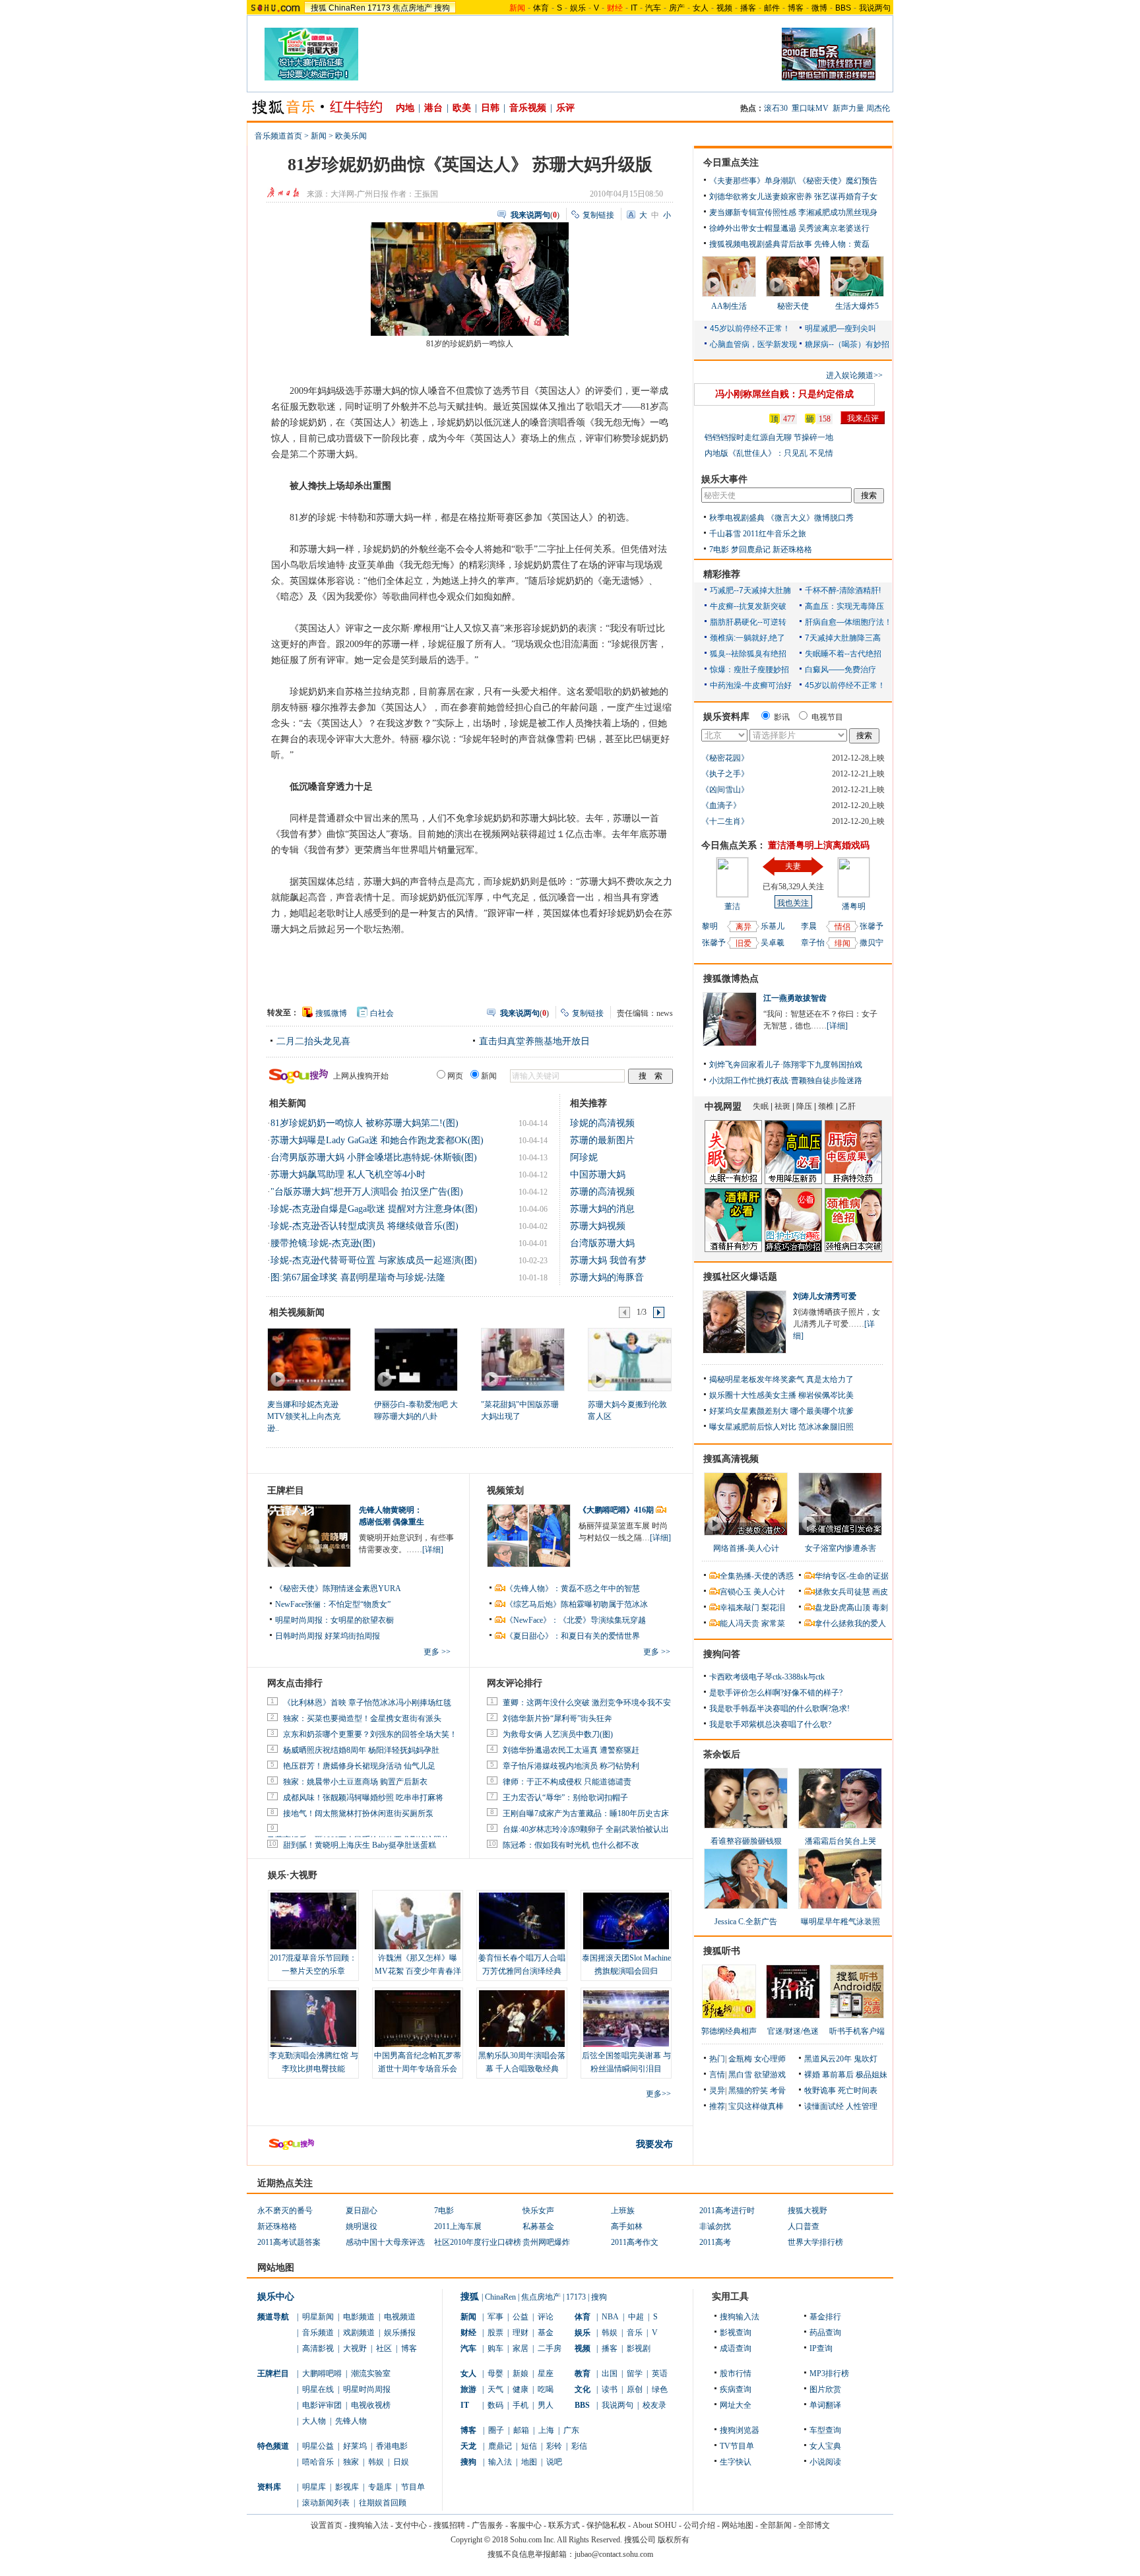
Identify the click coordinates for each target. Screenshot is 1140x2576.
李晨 (809, 926)
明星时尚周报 (367, 2389)
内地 (405, 108)
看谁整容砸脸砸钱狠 (746, 1841)
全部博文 (814, 2525)
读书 (610, 2389)
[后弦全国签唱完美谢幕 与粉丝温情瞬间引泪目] (626, 2019)
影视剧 (639, 2348)
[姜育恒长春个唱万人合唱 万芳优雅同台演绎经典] (522, 1921)
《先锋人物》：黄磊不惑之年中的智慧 (573, 1588)
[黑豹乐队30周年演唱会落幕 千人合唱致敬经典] (522, 2019)
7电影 (719, 550)
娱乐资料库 (726, 717)
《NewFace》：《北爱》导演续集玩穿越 (576, 1620)
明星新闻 (318, 2317)
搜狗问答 (722, 1654)
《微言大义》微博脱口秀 (810, 518)
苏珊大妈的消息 (602, 1209)
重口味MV (810, 108)
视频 (724, 8)
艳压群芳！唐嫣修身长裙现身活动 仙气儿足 (359, 1766)
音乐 (635, 2333)
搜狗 (442, 8)
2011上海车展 (458, 2226)
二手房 (550, 2348)
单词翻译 (825, 2405)
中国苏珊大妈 (598, 1175)
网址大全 (736, 2405)
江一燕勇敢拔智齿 (795, 998)
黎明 (710, 926)
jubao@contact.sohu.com (614, 2554)
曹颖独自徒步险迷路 (827, 1081)
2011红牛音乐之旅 (775, 534)
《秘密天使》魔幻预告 (838, 181)
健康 (521, 2389)
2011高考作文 (635, 2242)
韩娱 (376, 2462)
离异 (744, 927)
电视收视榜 (371, 2405)
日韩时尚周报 (299, 1636)
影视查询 (736, 2333)
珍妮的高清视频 (602, 1123)
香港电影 (392, 2446)
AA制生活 (729, 306)
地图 (529, 2462)
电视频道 (400, 2317)
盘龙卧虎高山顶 (842, 1608)
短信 (529, 2446)
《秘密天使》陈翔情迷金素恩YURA (338, 1588)
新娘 (521, 2373)
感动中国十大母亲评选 (385, 2242)
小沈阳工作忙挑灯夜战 (749, 1081)
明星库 (314, 2487)
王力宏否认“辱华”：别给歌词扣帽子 (565, 1798)
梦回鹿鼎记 (751, 550)
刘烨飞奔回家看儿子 (745, 1065)
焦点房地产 (412, 8)
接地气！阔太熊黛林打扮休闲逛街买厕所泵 (358, 1813)
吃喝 (546, 2389)
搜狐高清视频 (731, 1459)
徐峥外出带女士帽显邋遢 (753, 228)
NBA (610, 2317)
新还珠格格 (792, 550)
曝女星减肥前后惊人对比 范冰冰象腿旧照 (781, 1427)
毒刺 (880, 1608)
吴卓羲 (773, 943)
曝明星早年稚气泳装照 (840, 1922)
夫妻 (793, 866)
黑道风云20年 (828, 2059)
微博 (819, 8)
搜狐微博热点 (731, 979)
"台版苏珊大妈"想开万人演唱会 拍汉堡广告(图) (367, 1192)
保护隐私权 (606, 2525)
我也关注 (793, 903)
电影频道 (359, 2317)
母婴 (495, 2373)
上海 (546, 2430)
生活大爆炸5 (857, 306)
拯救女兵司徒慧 (842, 1592)
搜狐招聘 (449, 2525)
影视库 (347, 2487)
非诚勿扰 (715, 2226)
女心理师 (770, 2059)
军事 (495, 2317)
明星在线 (318, 2389)
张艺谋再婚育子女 (846, 197)
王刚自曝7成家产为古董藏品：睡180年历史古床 (586, 1813)
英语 (660, 2373)
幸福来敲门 (740, 1608)
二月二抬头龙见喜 (313, 1041)
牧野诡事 (820, 2090)
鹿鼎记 (500, 2446)
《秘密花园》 (725, 758)
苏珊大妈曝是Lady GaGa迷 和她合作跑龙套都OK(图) (377, 1140)
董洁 (732, 906)
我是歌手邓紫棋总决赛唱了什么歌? (770, 1724)
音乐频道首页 (278, 136)
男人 (546, 2405)
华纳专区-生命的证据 (852, 1576)
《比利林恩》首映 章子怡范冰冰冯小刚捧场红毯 (367, 1703)
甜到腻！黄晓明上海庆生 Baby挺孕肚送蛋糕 (360, 1845)
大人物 (314, 2421)
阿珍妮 (584, 1157)
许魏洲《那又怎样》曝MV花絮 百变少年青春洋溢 (418, 1971)
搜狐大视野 (807, 2211)
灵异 (717, 2090)
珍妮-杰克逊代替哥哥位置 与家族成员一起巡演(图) (374, 1260)
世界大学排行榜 (815, 2242)
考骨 (778, 2090)
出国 (610, 2373)
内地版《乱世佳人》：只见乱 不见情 (769, 453)
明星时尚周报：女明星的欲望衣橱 (334, 1620)
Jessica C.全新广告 (746, 1922)
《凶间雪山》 (725, 790)
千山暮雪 (725, 534)
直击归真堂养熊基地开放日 (534, 1041)
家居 (521, 2348)
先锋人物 (351, 2421)
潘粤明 (854, 906)
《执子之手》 (725, 774)
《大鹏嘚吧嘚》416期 (617, 1510)
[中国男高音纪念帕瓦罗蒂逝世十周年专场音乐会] (418, 2019)
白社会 (382, 1013)
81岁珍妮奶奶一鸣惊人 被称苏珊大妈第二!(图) (364, 1123)
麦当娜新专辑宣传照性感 (753, 212)
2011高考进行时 (727, 2211)
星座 (546, 2373)
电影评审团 (322, 2405)
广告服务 (488, 2525)
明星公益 (318, 2446)
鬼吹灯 (866, 2059)
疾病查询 (736, 2389)
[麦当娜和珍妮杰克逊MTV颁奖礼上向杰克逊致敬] (308, 1359)
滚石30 (776, 108)
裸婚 (812, 2075)
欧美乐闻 (351, 136)
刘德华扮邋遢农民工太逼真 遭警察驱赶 (571, 1750)
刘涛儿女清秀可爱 (825, 1296)
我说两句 (875, 8)
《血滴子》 (721, 805)
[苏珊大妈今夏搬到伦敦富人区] (629, 1359)
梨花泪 (773, 1608)
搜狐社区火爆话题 (740, 1277)
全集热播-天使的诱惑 (757, 1576)
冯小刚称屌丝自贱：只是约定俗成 (784, 394)
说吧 (554, 2462)
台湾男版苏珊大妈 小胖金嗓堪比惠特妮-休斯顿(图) (374, 1157)
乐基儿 (773, 926)
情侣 (842, 927)
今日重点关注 (731, 163)
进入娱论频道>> (854, 375)
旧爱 (744, 943)
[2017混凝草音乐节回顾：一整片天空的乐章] (313, 1921)
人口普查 (804, 2226)
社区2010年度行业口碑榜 (478, 2242)
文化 (583, 2389)
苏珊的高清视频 (602, 1192)
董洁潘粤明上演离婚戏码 (819, 845)
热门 (717, 2059)
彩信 (579, 2446)
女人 (701, 8)
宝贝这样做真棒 (756, 2106)
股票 (495, 2333)
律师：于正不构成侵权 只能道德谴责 (567, 1782)
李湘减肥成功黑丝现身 (838, 212)
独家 (351, 2462)
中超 (636, 2317)
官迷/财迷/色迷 (793, 2031)
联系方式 (564, 2525)
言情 (717, 2075)
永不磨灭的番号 (285, 2211)
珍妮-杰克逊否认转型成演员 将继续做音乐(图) (364, 1226)
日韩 (490, 108)
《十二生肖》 (725, 821)
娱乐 (578, 8)
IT (634, 8)
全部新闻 (776, 2525)
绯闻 (842, 943)
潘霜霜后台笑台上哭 (840, 1841)
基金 (546, 2333)
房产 (677, 8)
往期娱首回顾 (383, 2503)
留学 (635, 2373)
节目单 (413, 2487)
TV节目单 (737, 2446)
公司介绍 (699, 2525)
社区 (384, 2348)
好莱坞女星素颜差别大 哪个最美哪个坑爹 (781, 1411)
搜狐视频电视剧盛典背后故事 (761, 244)
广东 (571, 2430)
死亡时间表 (858, 2090)
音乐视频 (528, 108)
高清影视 (318, 2348)
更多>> (658, 2094)
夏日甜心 (362, 2211)
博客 (796, 8)
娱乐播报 (400, 2333)
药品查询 (825, 2333)
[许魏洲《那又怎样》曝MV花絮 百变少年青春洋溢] (418, 1921)
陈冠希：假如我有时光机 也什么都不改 (571, 1845)
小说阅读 (825, 2462)
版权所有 (674, 2540)
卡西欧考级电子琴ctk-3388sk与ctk (767, 1677)
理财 (521, 2333)
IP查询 (821, 2348)
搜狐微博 (331, 1013)
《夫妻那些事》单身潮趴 (753, 181)
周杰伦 (878, 108)
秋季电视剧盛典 (737, 518)
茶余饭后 (722, 1754)
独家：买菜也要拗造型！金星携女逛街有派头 (362, 1718)
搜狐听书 (722, 1951)
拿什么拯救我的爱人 (850, 1623)
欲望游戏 (770, 2075)
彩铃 (554, 2446)
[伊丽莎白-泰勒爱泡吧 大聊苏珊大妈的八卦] (415, 1359)
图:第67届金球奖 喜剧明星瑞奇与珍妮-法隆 (358, 1277)
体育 (541, 8)
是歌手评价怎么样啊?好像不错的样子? (776, 1693)
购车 (495, 2348)
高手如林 (627, 2226)
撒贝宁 (871, 943)
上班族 (623, 2211)
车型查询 (825, 2430)
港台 (433, 108)
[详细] (433, 1550)
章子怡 (813, 943)
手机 (521, 2405)
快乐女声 (538, 2211)
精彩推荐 (722, 574)
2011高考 (715, 2242)
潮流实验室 (371, 2373)
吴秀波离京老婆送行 (834, 228)
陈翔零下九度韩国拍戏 (823, 1065)
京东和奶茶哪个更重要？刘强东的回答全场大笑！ (370, 1734)
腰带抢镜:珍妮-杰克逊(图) (323, 1243)
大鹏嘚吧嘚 (322, 2373)
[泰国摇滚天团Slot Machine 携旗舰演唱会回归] (626, 1921)
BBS (843, 8)
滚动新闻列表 (326, 2503)
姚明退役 (362, 2226)
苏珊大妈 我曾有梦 (608, 1260)
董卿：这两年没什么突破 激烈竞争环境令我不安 (587, 1703)
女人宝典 (825, 2446)
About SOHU (655, 2525)
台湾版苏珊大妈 (602, 1243)
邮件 (772, 8)
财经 (468, 2333)
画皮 (880, 1592)
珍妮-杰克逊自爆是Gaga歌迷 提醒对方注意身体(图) (374, 1209)
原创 (635, 2389)
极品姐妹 (871, 2075)
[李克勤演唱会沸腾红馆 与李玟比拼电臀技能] (313, 2019)
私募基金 (538, 2226)
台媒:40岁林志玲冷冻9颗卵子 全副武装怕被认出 (586, 1829)
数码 (495, 2405)
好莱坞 (355, 2446)
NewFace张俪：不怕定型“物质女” (333, 1604)
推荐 (717, 2106)
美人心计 (769, 1592)
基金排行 (825, 2317)
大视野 (355, 2348)
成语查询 (736, 2348)
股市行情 (736, 2373)
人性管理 (862, 2106)
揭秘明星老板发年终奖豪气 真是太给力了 (781, 1379)
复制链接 (598, 215)
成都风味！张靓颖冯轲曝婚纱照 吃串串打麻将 (363, 1798)
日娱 (401, 2462)
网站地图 (738, 2525)
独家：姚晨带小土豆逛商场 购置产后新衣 (355, 1782)
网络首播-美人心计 (746, 1548)
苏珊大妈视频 (598, 1226)
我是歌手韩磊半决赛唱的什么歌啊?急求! (779, 1709)
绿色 (660, 2389)
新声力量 (848, 108)
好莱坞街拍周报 (352, 1636)
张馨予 (714, 943)
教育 (583, 2373)
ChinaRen (347, 8)
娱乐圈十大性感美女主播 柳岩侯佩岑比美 (781, 1395)
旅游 (468, 2389)
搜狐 (319, 8)
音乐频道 (318, 2333)
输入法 (500, 2462)
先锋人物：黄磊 (842, 244)
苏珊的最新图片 (602, 1140)
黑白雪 (740, 2075)
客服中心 (526, 2525)
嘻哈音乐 (318, 2462)
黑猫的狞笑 (748, 2090)
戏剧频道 (359, 2333)
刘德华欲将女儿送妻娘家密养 (761, 197)
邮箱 (521, 2430)
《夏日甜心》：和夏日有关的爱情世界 (573, 1636)
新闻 (319, 136)
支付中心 (411, 2525)
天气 (495, 2389)
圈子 (496, 2430)
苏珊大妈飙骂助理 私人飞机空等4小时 (348, 1175)
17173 (379, 8)
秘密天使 (793, 306)
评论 (546, 2317)
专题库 (380, 2487)
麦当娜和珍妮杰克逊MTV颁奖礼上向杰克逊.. (304, 1416)
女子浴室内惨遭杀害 (840, 1548)
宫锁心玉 (736, 1592)
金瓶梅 (740, 2059)
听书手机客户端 (857, 2031)
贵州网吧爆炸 (546, 2242)
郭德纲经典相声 (729, 2031)
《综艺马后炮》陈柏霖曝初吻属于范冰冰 (577, 1604)
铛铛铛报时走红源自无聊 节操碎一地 (769, 437)
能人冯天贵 (740, 1623)
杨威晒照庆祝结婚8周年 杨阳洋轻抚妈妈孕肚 (361, 1750)
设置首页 (327, 2525)
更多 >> (437, 1652)
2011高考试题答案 (289, 2242)
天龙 (468, 2446)
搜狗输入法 (740, 2317)
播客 (748, 8)
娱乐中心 (276, 2297)
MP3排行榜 (829, 2373)
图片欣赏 (825, 2389)
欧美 (462, 108)
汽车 (653, 8)
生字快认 (736, 2462)
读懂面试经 (824, 2106)
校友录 (654, 2405)
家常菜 (773, 1623)
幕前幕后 (838, 2075)
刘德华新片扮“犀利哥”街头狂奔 (557, 1718)
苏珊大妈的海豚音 (607, 1277)
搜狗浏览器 (740, 2430)
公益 (521, 2317)
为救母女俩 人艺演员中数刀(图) (558, 1734)
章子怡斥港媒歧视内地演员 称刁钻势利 (571, 1766)
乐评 (565, 108)
